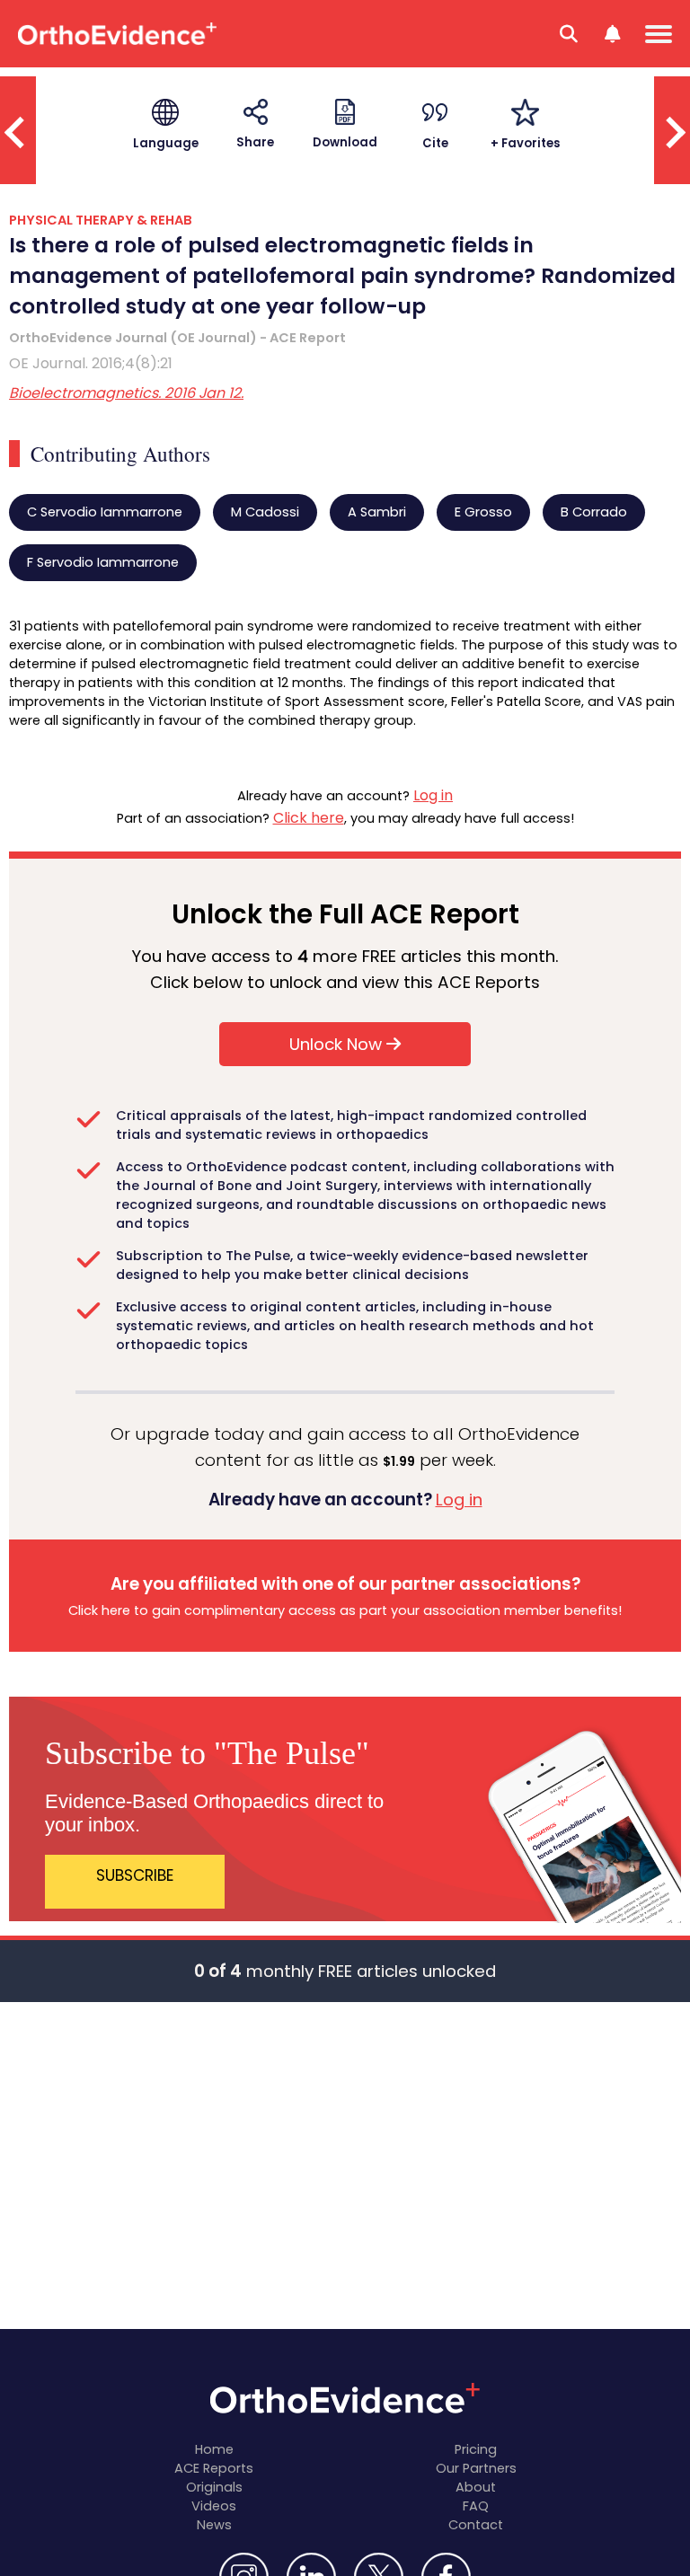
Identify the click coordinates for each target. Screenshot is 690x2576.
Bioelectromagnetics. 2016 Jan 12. (126, 393)
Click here (309, 818)
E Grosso (483, 512)
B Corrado (594, 512)
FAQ (476, 2506)
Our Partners (476, 2468)
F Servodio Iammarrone (103, 562)
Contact (476, 2525)
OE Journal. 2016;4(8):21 (91, 363)
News (214, 2525)
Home (214, 2449)
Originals (214, 2487)
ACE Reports (214, 2468)
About (476, 2487)
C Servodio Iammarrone (105, 512)
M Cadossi (265, 512)
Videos (214, 2506)
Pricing (476, 2449)
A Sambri (377, 512)
